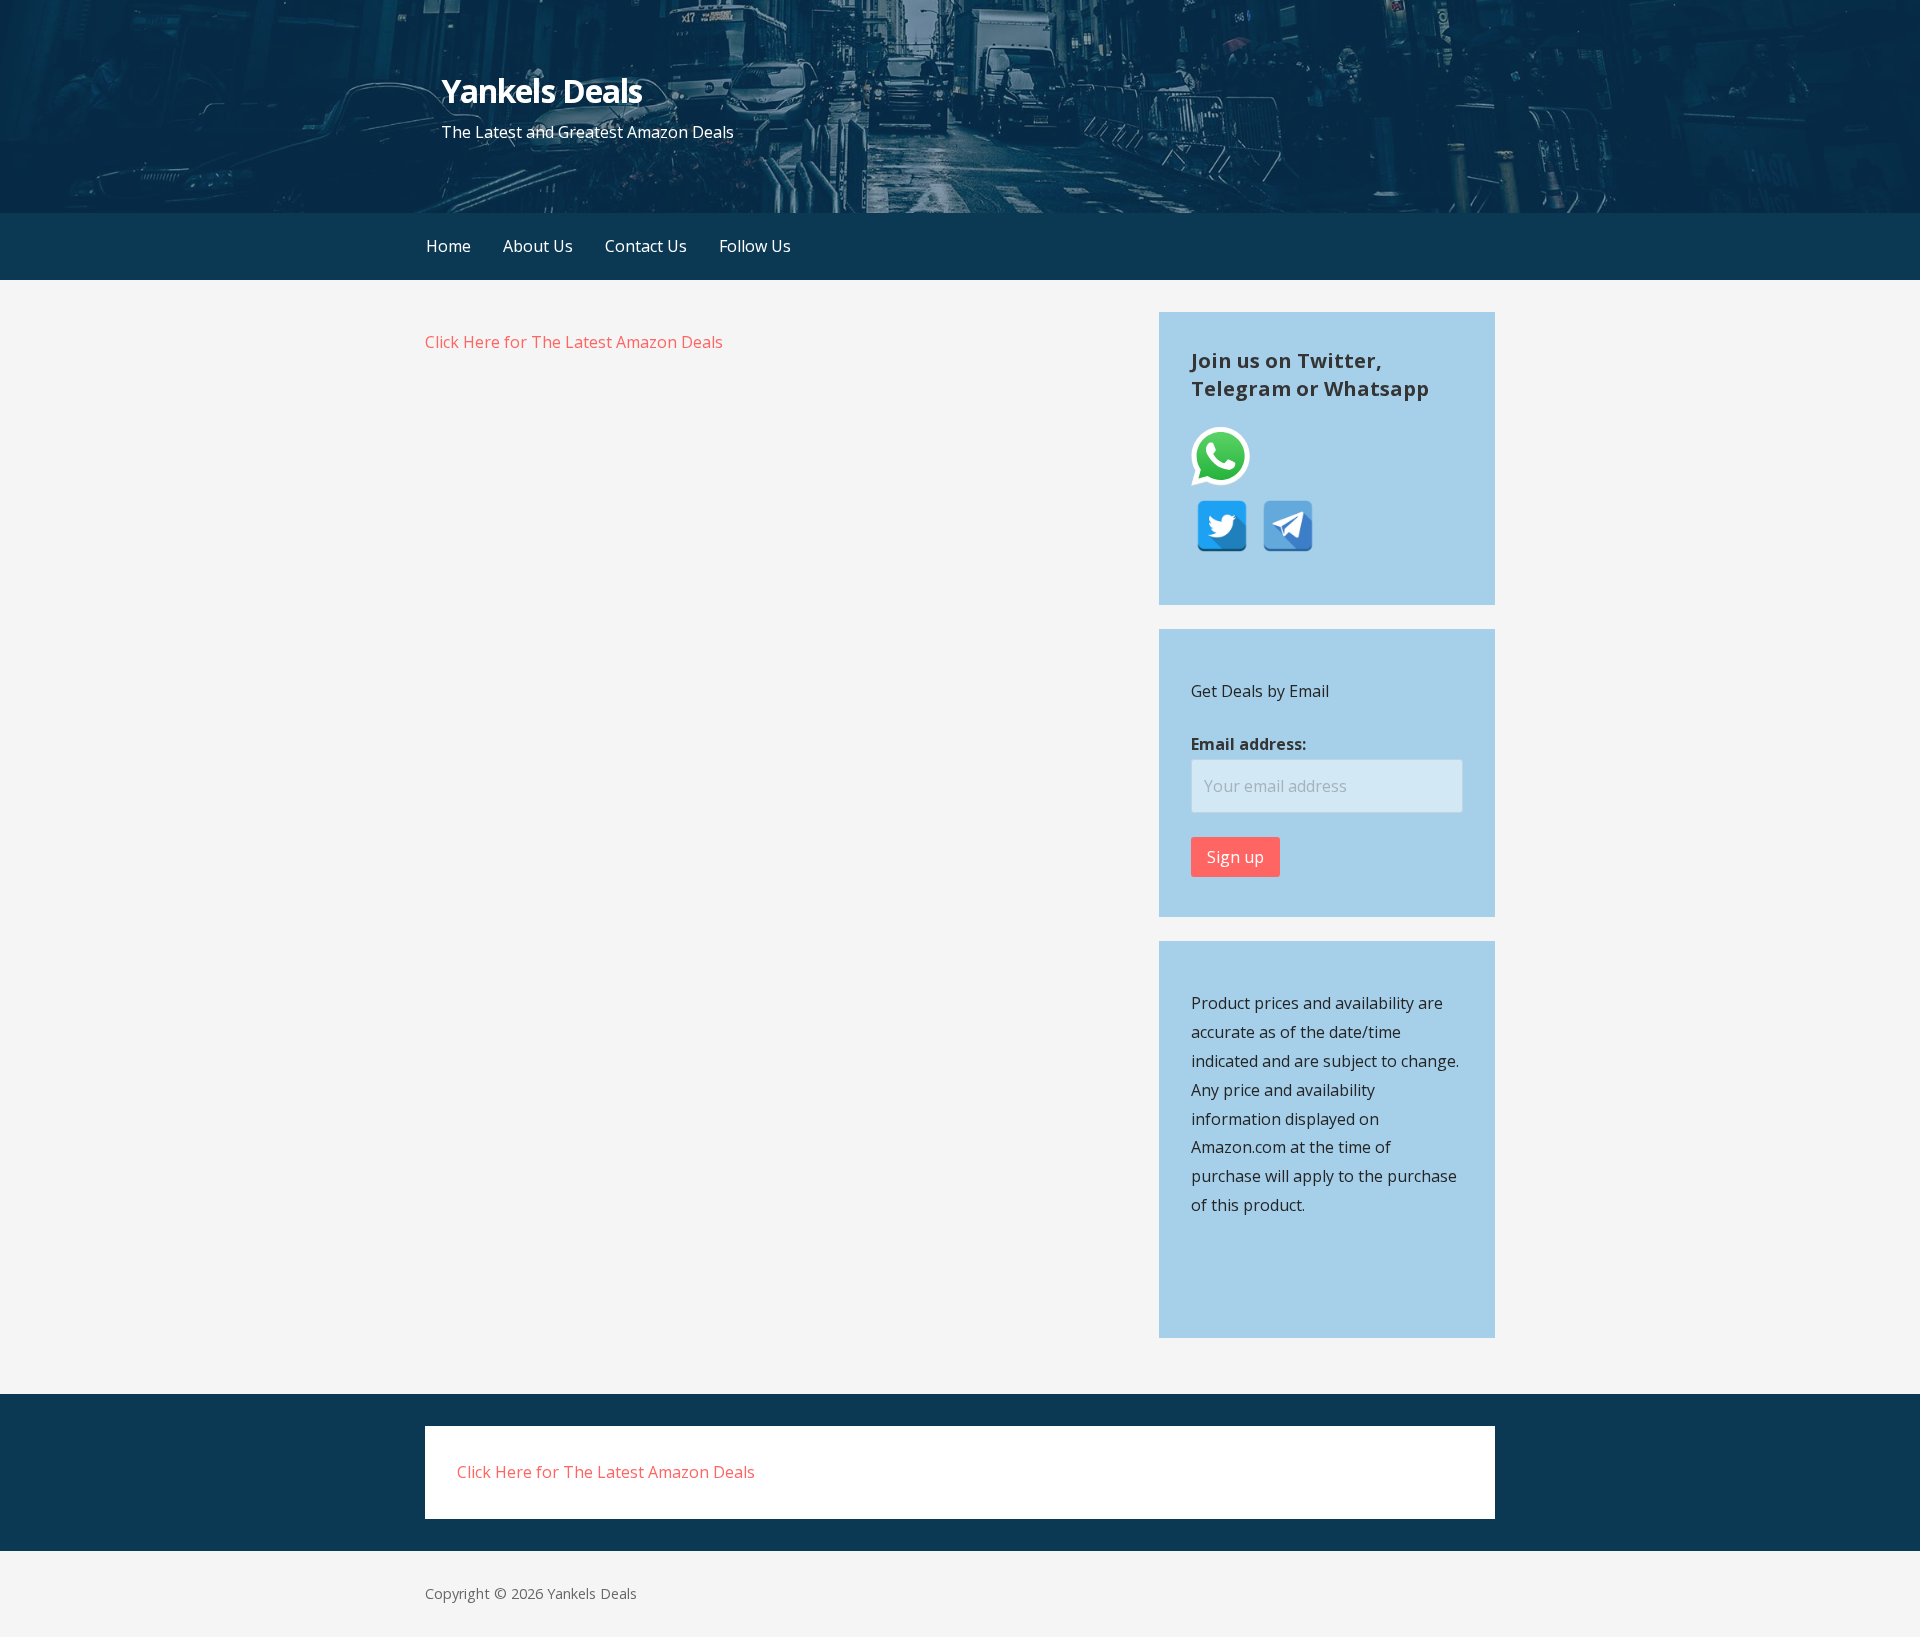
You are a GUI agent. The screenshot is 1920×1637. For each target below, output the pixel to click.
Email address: (1248, 744)
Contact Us (646, 246)
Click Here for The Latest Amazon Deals (574, 342)
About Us (538, 246)
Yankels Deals (541, 90)
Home (448, 246)
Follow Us (755, 246)
